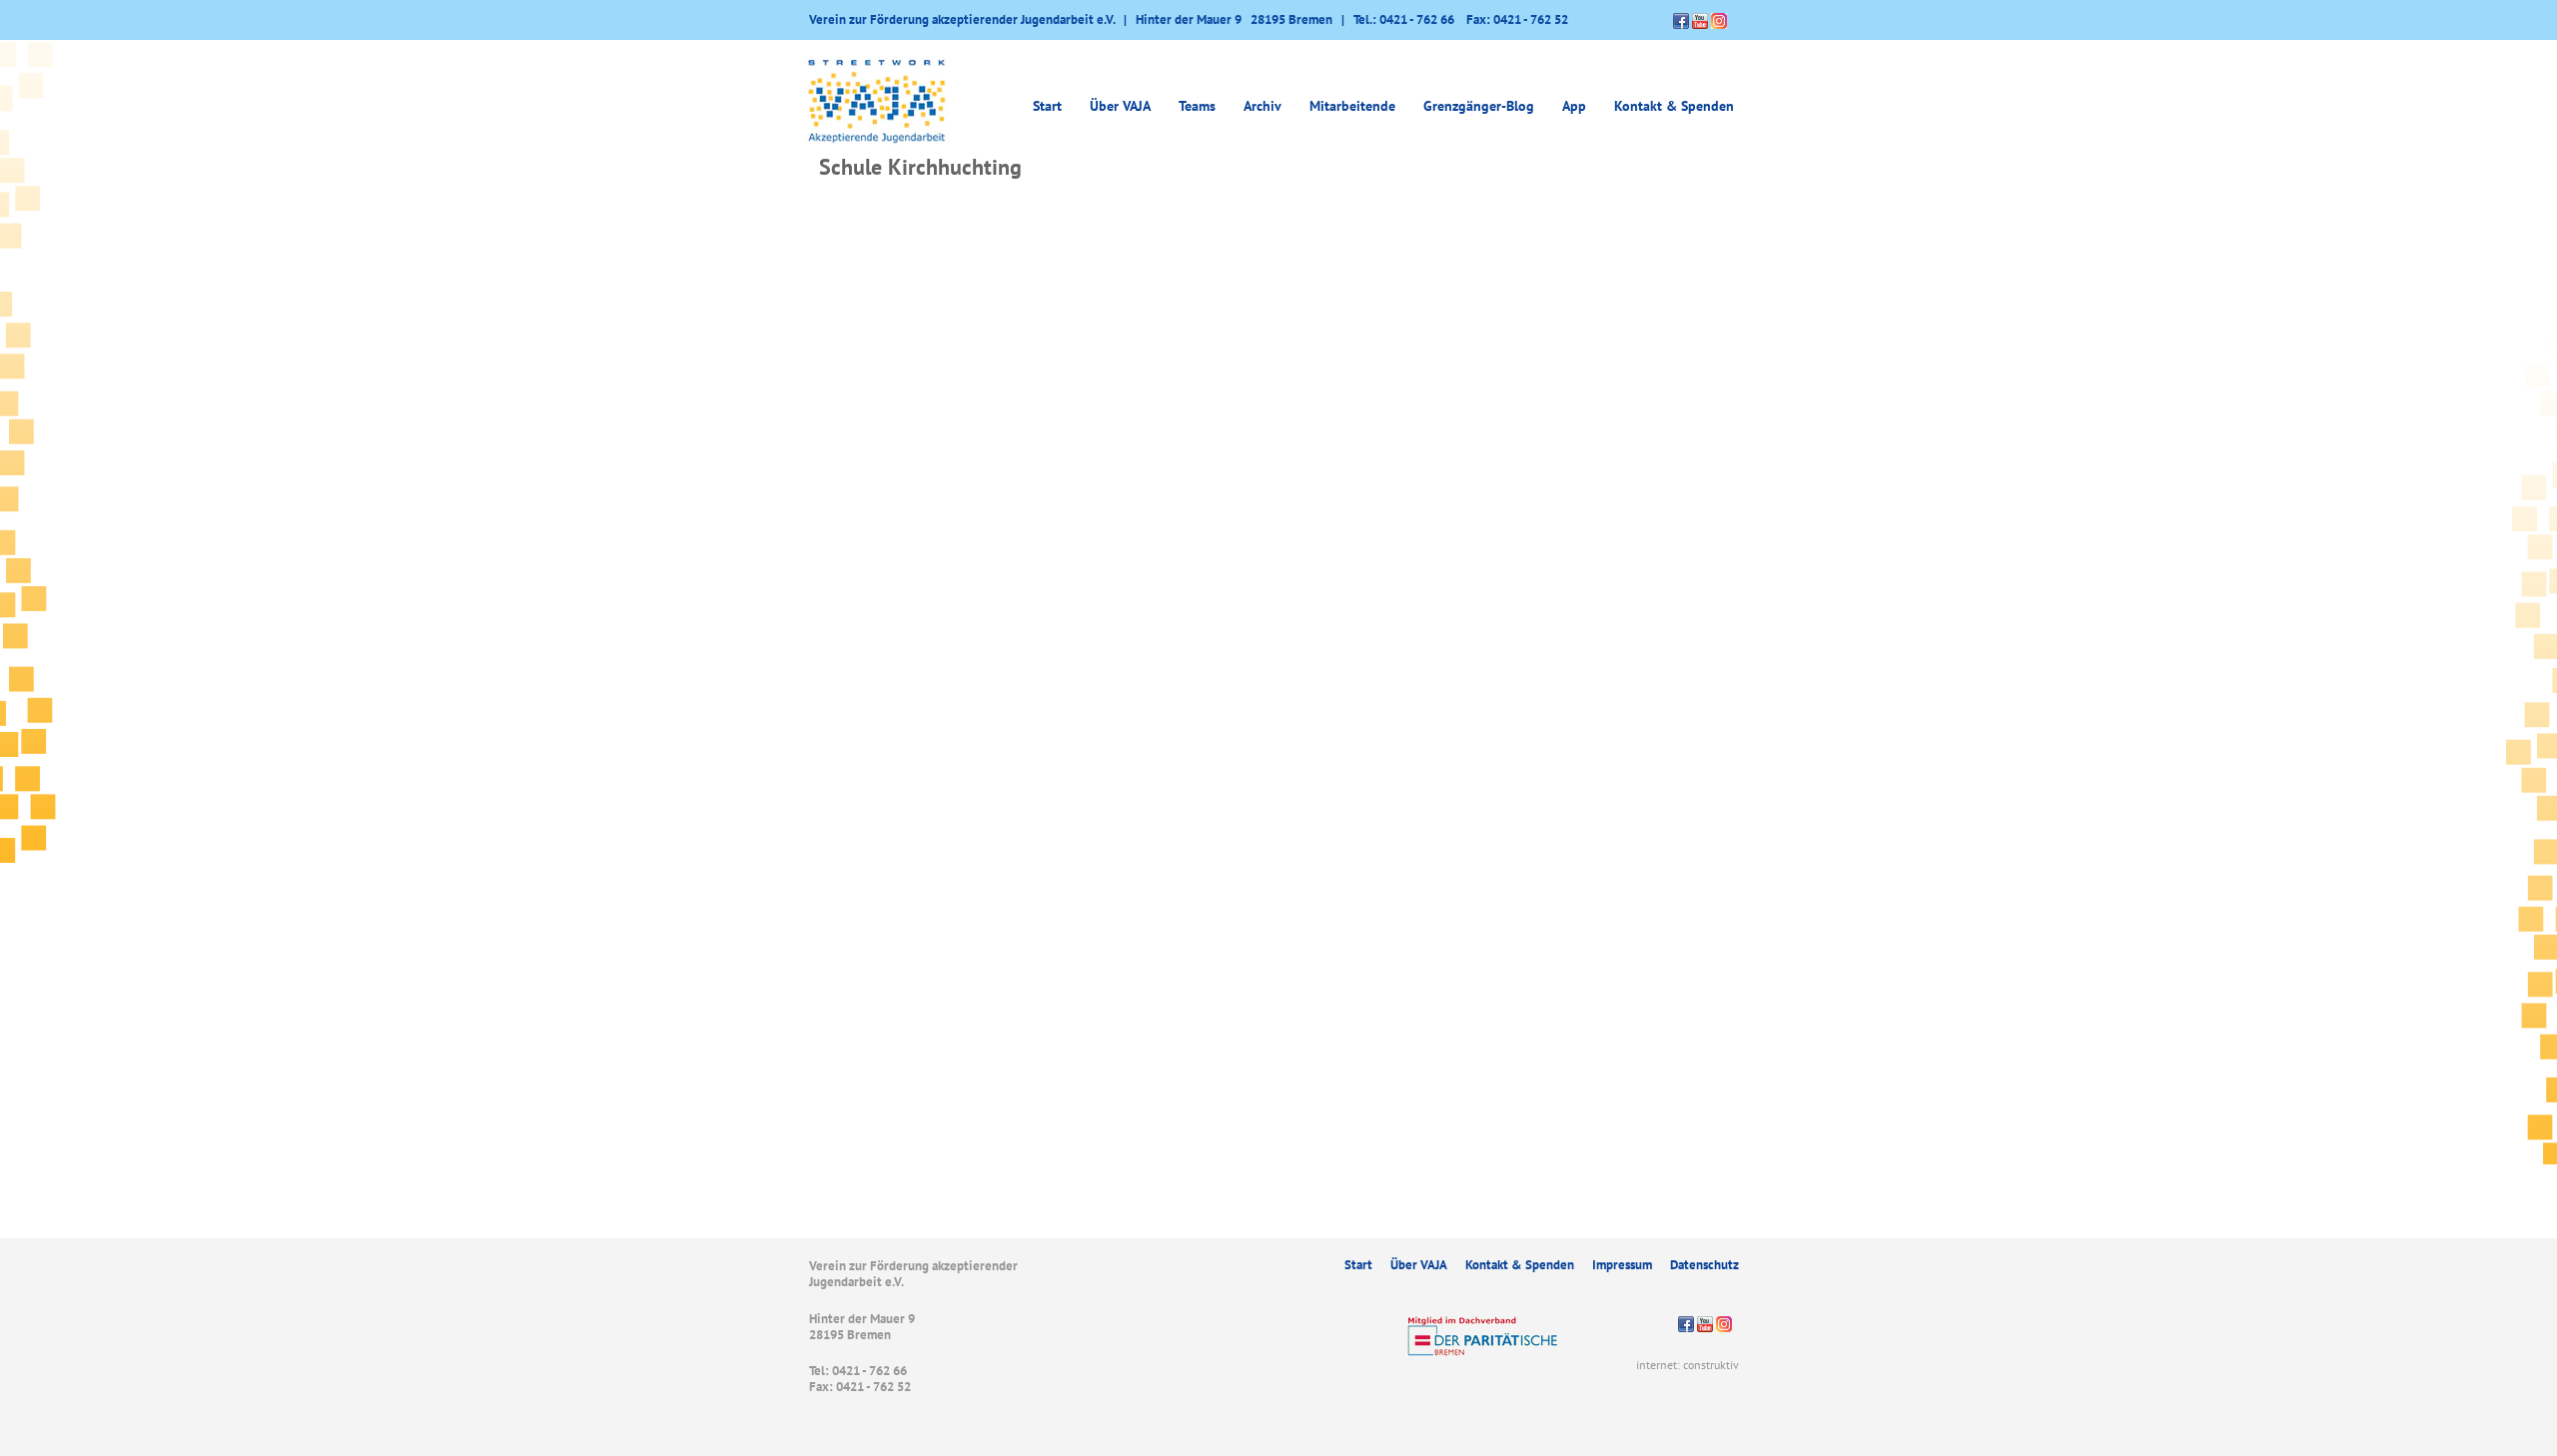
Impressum (1622, 1265)
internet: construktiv (1688, 1365)
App (1574, 106)
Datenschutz (1705, 1265)
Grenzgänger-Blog (1479, 106)
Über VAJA (1419, 1265)
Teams (1197, 106)
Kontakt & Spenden (1674, 106)
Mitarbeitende (1352, 106)
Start (1047, 106)
